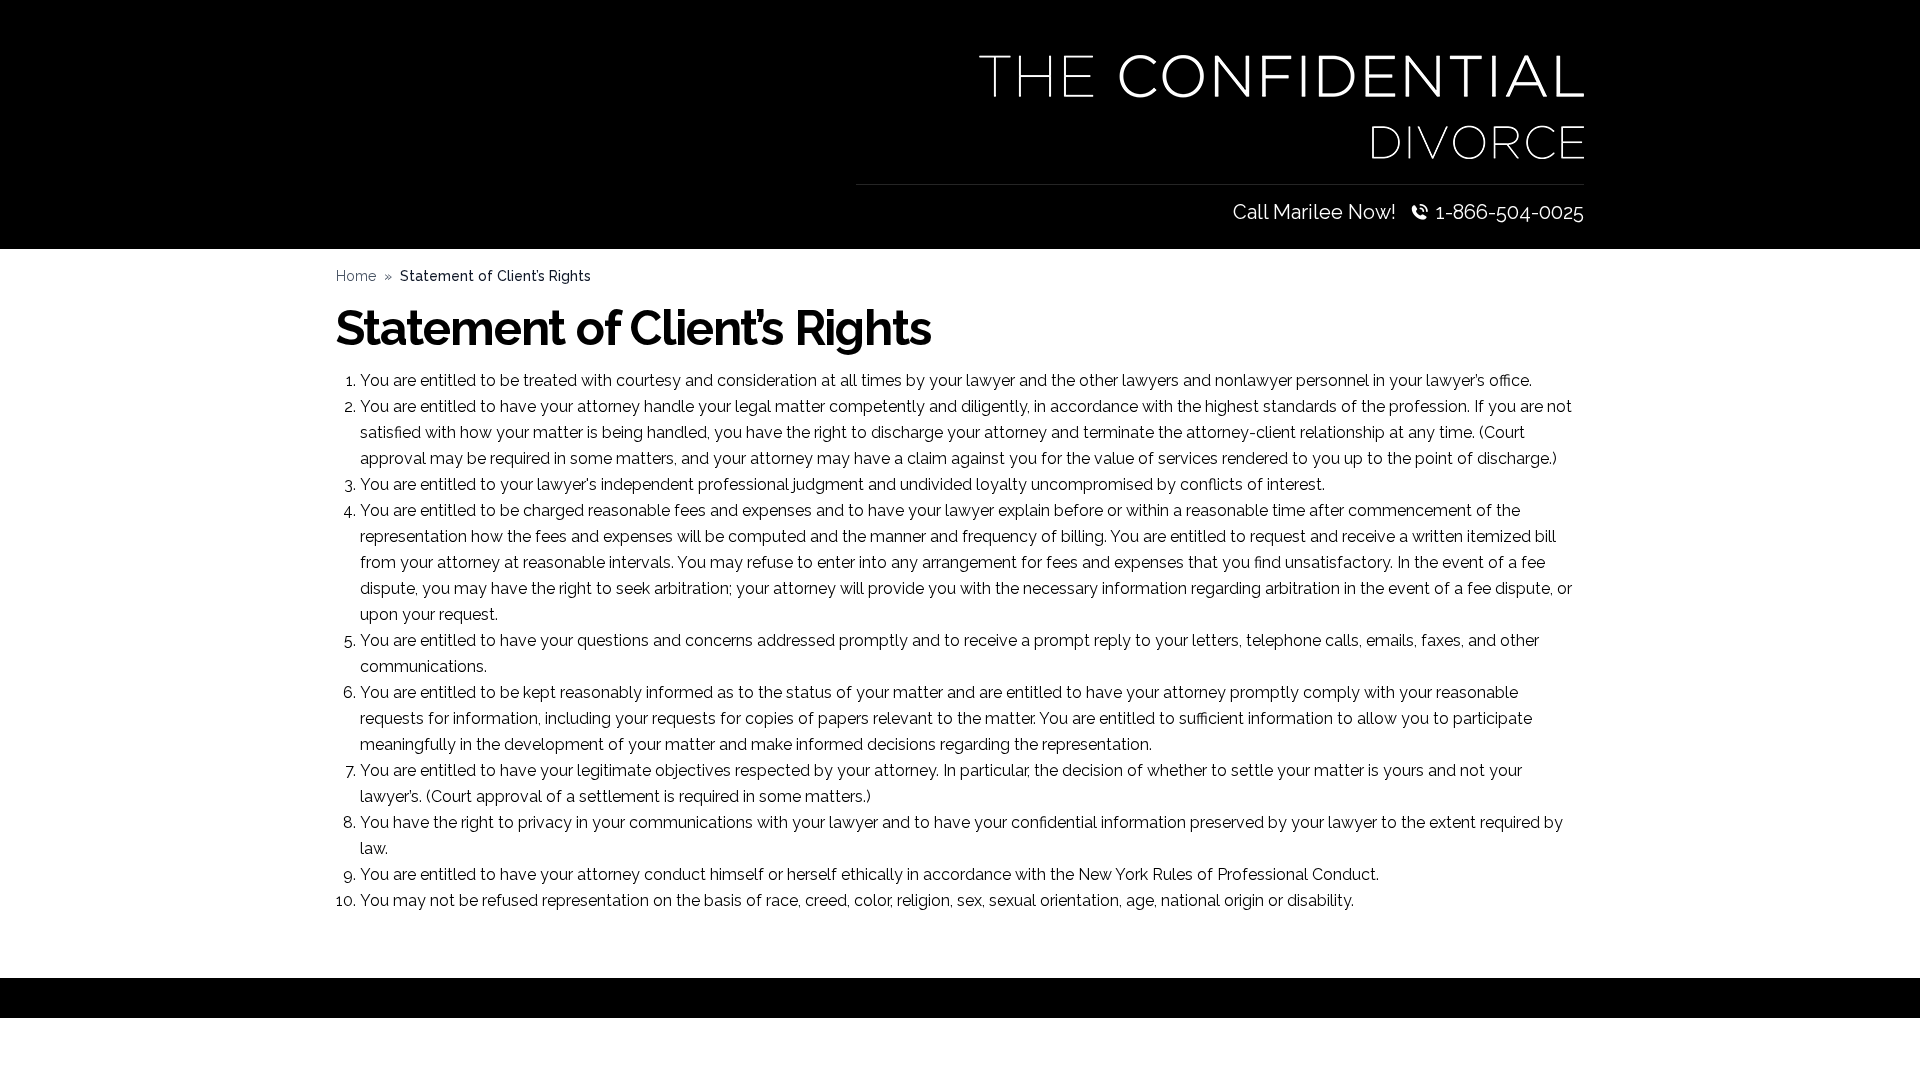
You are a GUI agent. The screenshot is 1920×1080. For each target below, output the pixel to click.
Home (356, 276)
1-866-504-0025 (1510, 212)
